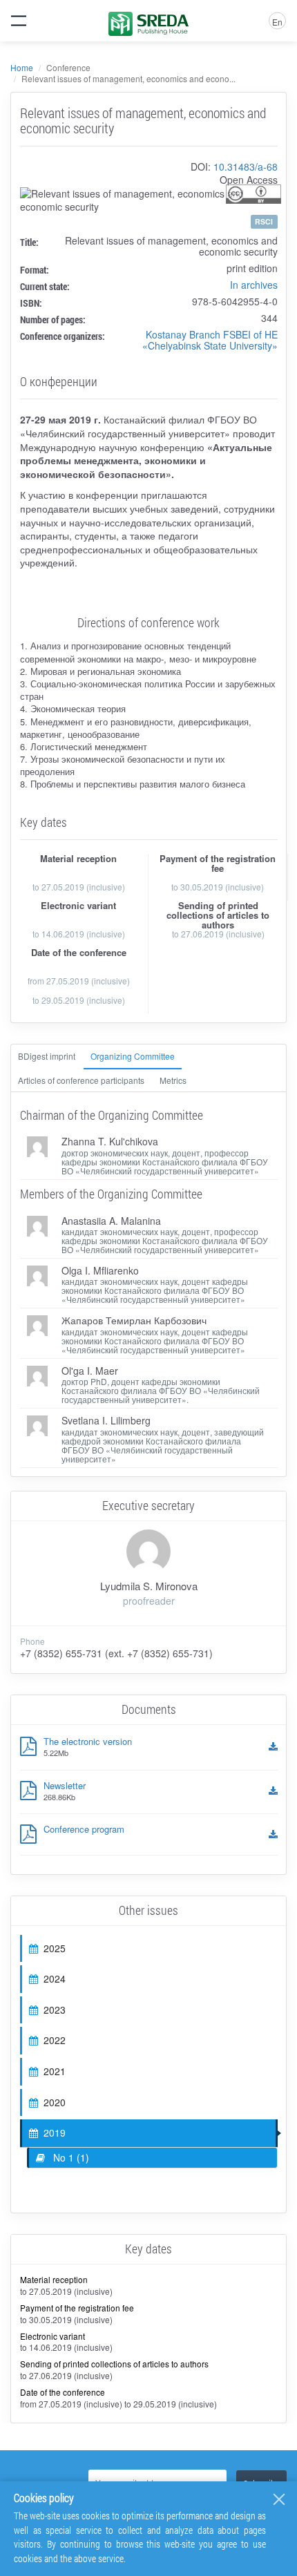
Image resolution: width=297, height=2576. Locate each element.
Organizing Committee (133, 1056)
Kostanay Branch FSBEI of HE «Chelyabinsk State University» (210, 340)
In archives (254, 285)
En (277, 22)
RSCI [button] (264, 221)
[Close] (279, 2499)
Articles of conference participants (81, 1080)
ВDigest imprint (47, 1056)
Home (22, 67)
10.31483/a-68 (246, 166)
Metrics (173, 1080)
